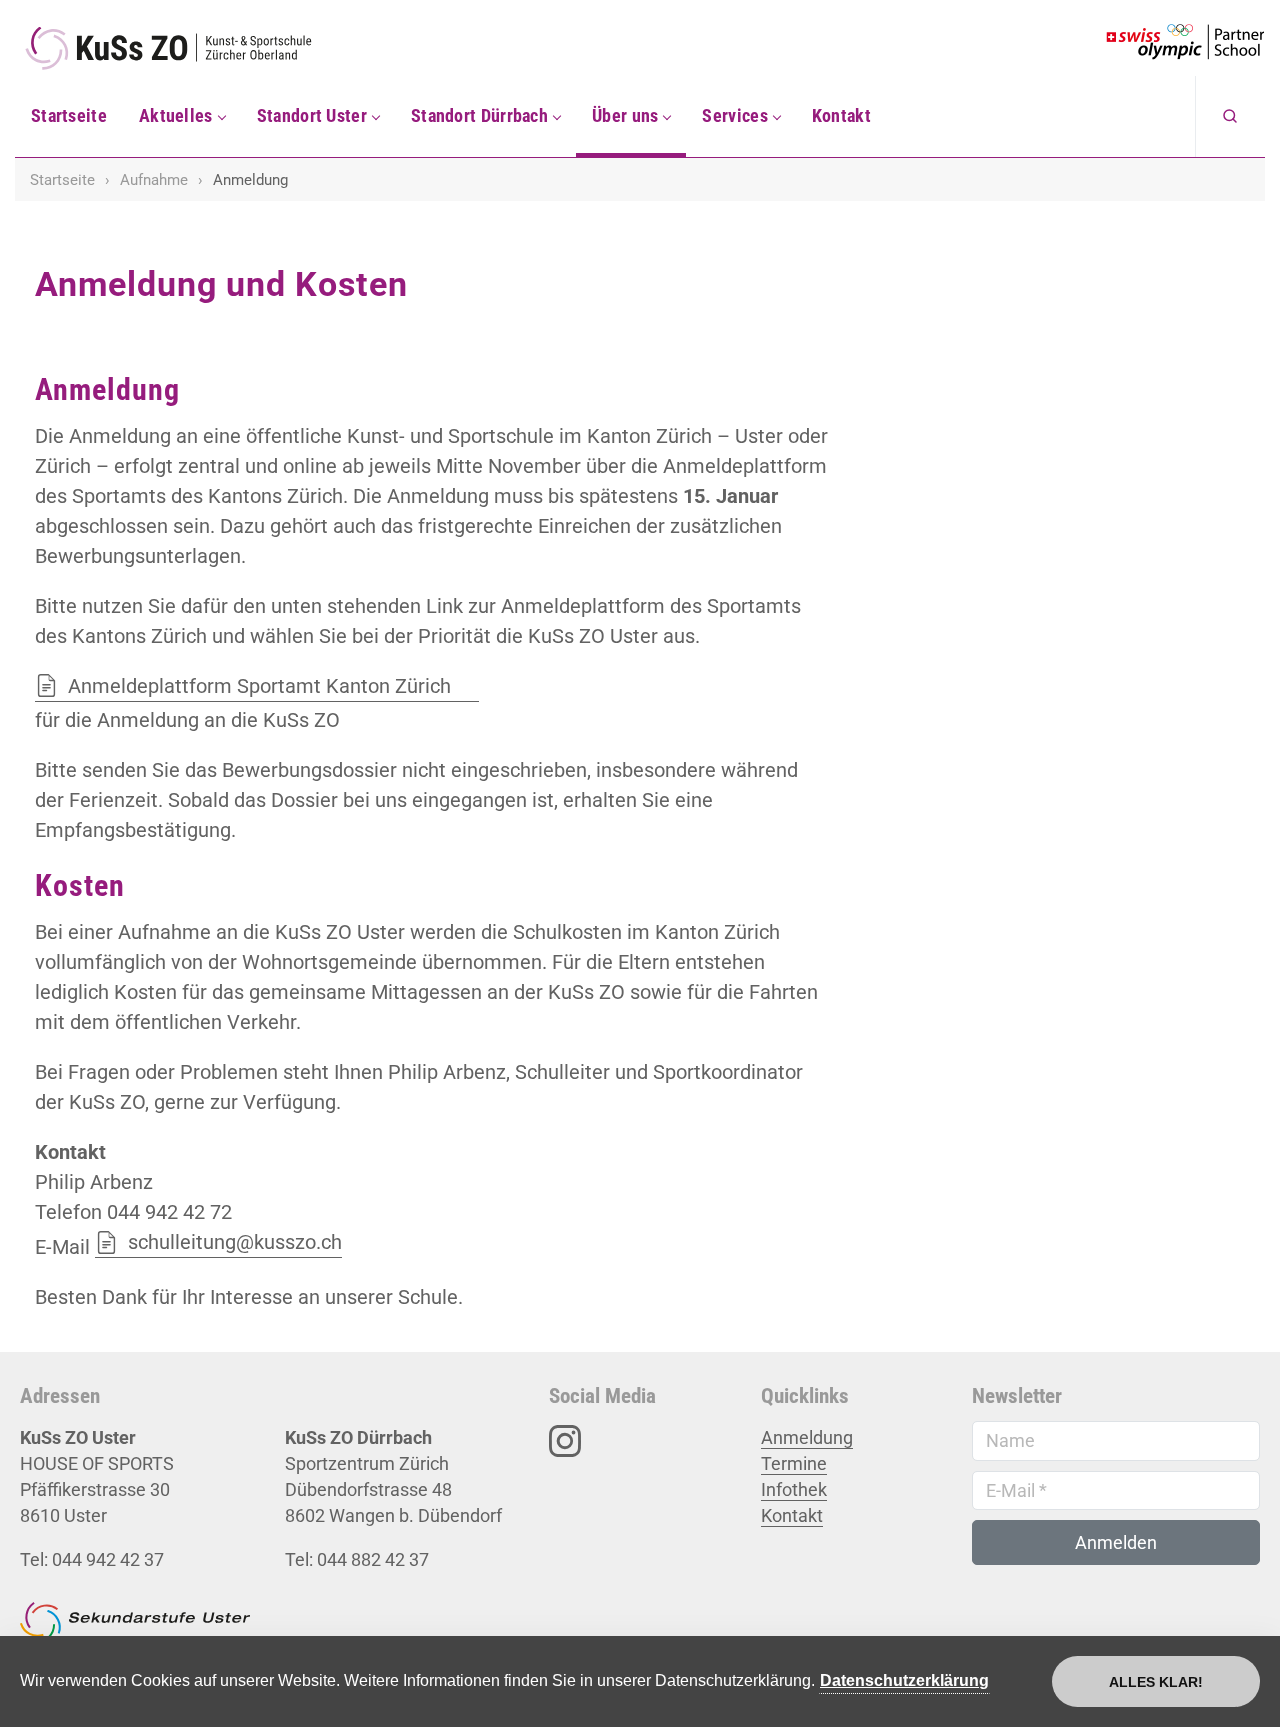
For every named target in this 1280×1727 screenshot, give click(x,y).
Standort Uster (312, 115)
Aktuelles (176, 115)
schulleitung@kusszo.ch (235, 1242)
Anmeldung (807, 1437)
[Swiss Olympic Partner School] (1185, 42)
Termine (794, 1463)
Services (734, 115)
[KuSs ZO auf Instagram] (565, 1439)
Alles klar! (1156, 1682)
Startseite (69, 115)
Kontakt (841, 115)
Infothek (794, 1489)
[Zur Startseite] (185, 48)
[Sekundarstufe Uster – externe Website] (135, 1630)
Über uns (625, 115)
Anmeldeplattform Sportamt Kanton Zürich (259, 686)
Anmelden (1116, 1542)
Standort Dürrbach (479, 115)
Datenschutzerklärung (904, 1680)
